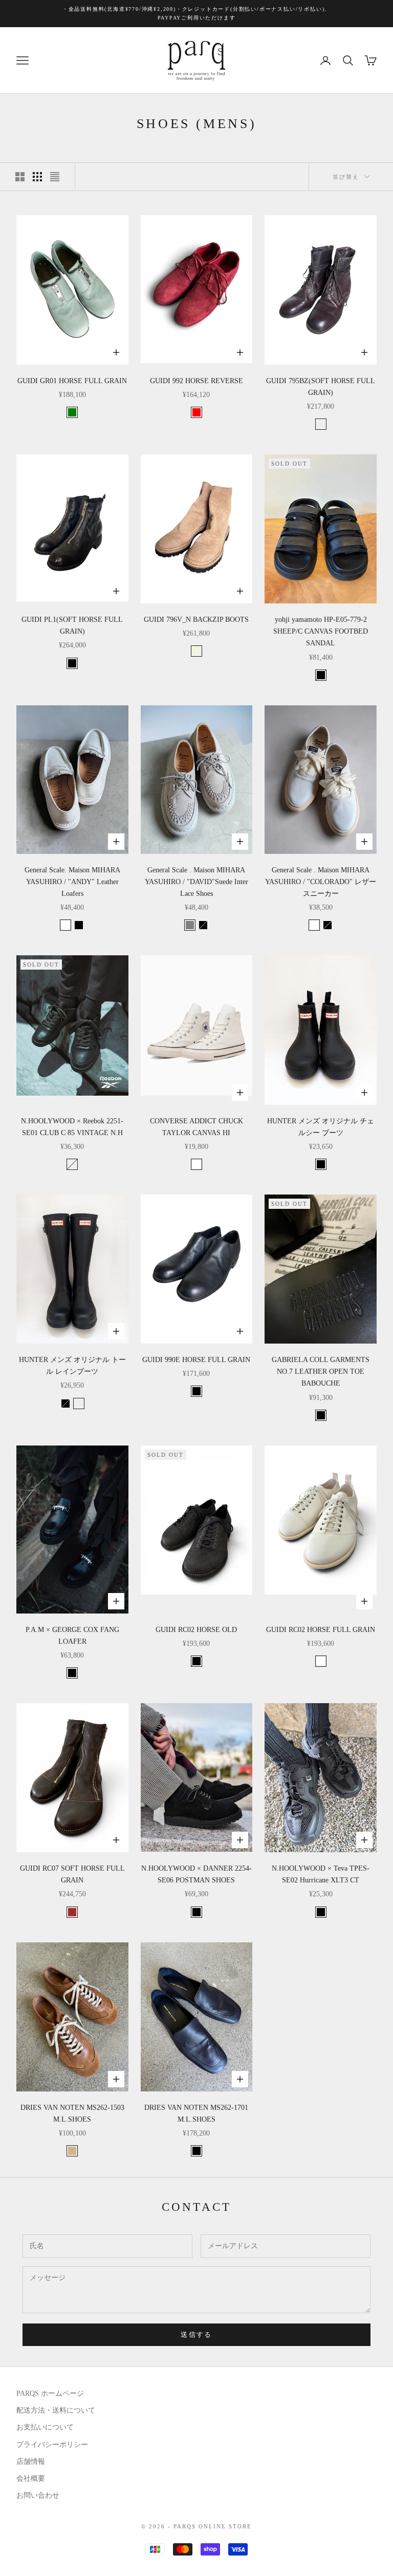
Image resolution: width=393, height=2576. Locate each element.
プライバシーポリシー (52, 2445)
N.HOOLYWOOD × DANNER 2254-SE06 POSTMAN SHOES (196, 1874)
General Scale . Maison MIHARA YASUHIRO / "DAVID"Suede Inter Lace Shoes (196, 882)
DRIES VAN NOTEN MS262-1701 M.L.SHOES (196, 2113)
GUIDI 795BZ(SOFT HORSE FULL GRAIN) (321, 387)
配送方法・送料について (56, 2410)
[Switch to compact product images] (55, 177)
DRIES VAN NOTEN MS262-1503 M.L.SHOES (72, 2113)
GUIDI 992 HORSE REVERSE (196, 381)
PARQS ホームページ (50, 2393)
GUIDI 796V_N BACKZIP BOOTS (196, 620)
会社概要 (31, 2478)
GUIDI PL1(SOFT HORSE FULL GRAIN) (72, 625)
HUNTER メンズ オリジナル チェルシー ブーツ (321, 1127)
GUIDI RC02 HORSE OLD (196, 1630)
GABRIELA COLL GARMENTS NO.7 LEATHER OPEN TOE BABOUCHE (321, 1371)
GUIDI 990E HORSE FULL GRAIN (196, 1360)
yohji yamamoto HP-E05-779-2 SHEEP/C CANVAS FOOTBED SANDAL (321, 631)
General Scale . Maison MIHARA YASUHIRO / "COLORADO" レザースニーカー (321, 882)
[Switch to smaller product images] (37, 177)
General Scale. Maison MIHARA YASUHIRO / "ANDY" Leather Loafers (72, 882)
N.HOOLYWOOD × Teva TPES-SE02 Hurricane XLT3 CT (321, 1874)
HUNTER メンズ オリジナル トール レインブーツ (72, 1366)
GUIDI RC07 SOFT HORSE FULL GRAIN (72, 1874)
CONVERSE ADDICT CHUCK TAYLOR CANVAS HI (196, 1127)
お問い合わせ (38, 2495)
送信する (196, 2334)
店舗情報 (31, 2462)
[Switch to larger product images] (20, 177)
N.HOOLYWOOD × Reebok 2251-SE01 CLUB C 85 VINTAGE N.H (72, 1127)
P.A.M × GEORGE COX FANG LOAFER (72, 1636)
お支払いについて (45, 2427)
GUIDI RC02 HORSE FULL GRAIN (321, 1630)
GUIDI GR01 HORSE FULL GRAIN (72, 381)
